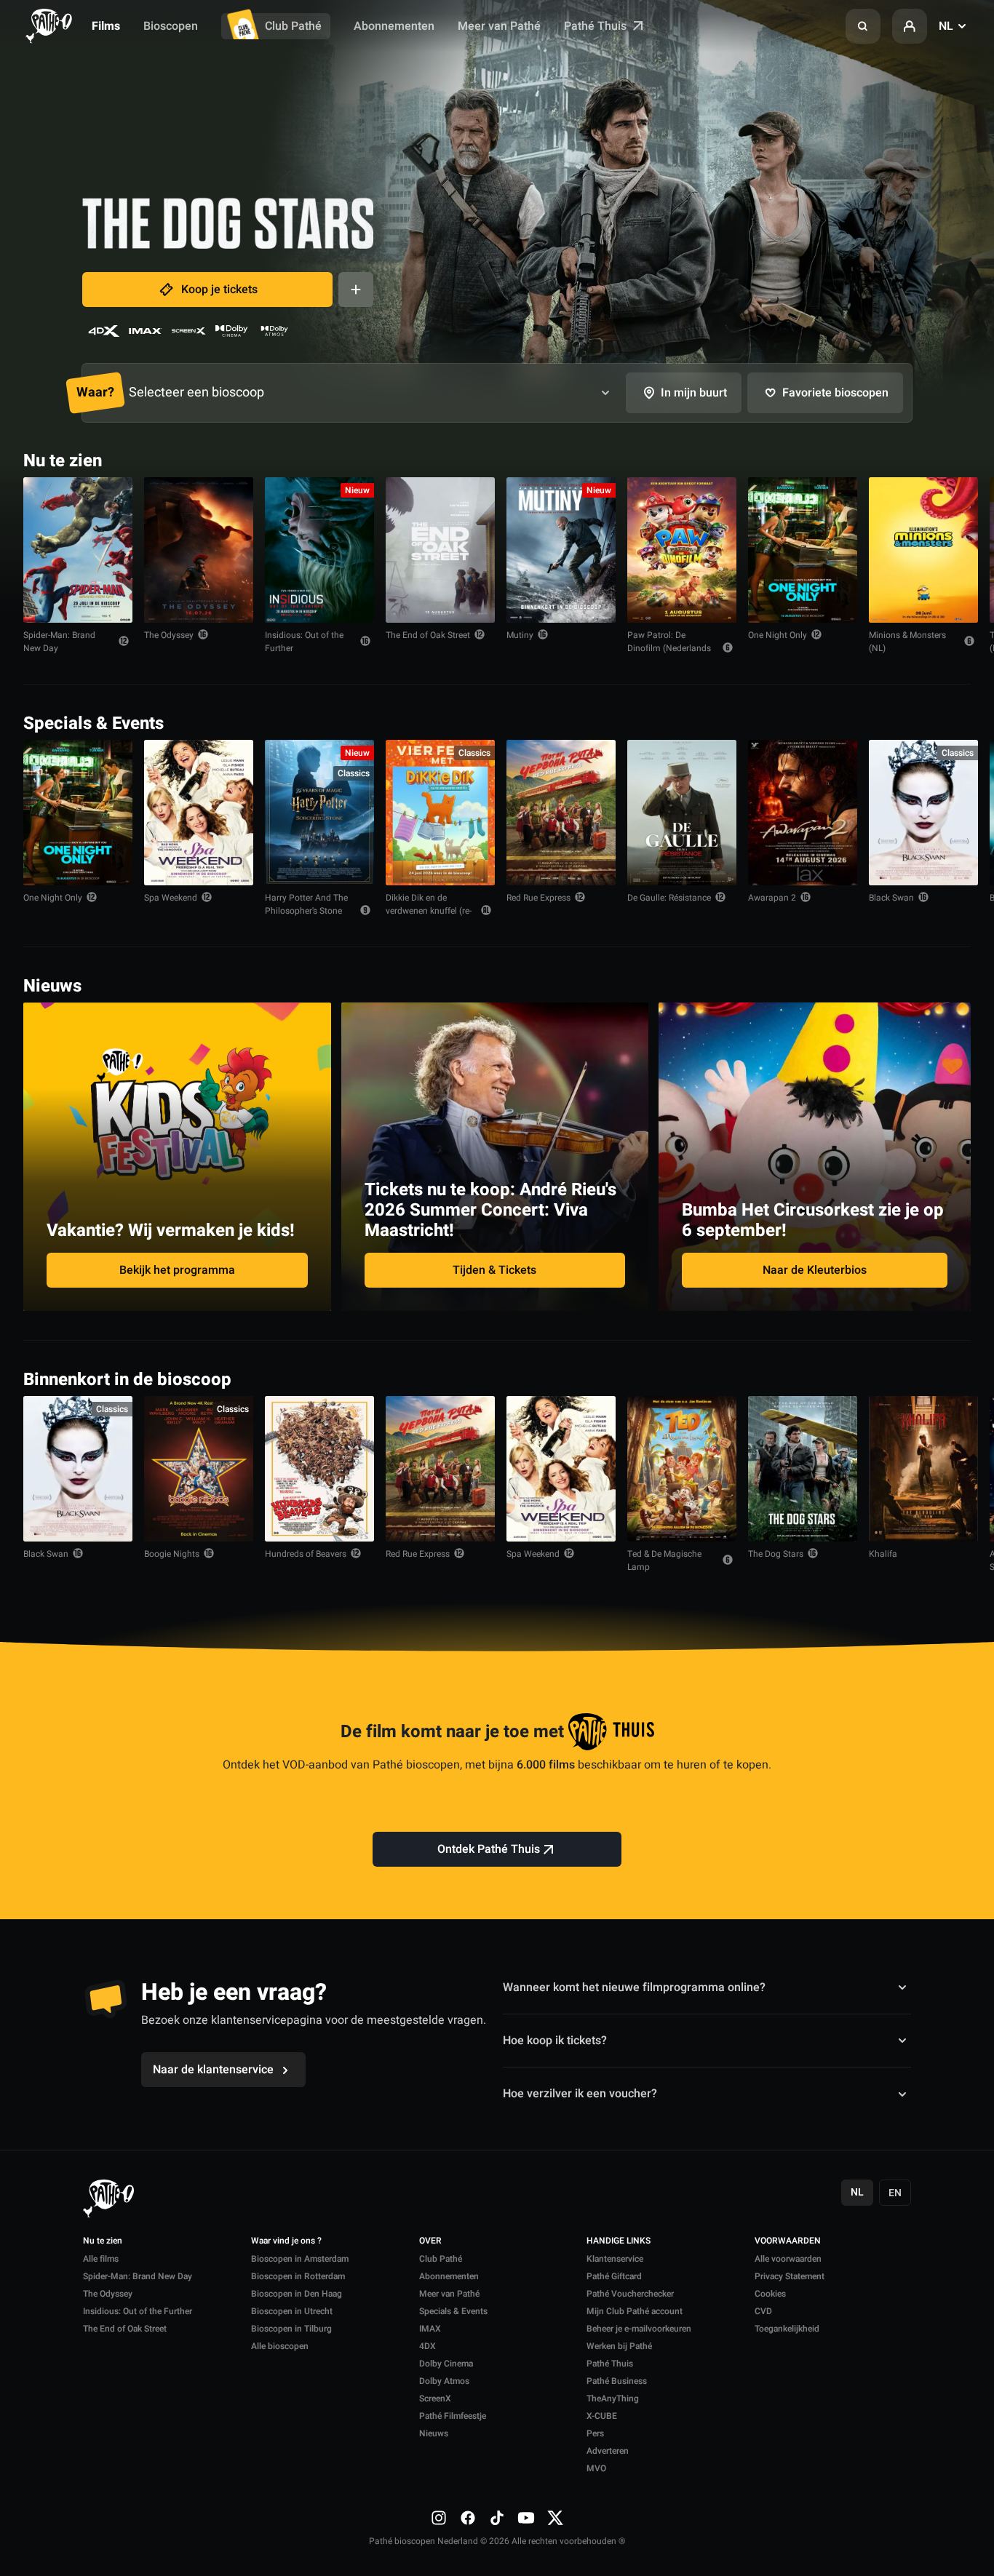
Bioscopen (171, 26)
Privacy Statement (790, 2276)
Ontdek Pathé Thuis (489, 1849)
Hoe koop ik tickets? (555, 2041)
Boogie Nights (172, 1554)
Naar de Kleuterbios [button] (815, 1270)
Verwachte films (918, 1378)
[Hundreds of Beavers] (319, 1469)
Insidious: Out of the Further (304, 642)
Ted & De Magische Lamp (664, 1560)
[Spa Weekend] (199, 813)
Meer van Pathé (499, 26)
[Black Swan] (923, 813)
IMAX (430, 2329)
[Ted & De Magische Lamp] (682, 1469)
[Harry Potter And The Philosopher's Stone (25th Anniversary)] (319, 813)
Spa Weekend (171, 898)
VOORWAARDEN (788, 2241)
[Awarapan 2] (803, 813)
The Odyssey (169, 635)
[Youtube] (526, 2518)
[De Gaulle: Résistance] (682, 813)
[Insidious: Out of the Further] (319, 550)
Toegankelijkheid (787, 2329)
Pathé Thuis (597, 26)
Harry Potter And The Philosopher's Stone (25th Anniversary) (306, 911)
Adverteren (608, 2451)
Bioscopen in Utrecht (292, 2311)
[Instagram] (439, 2518)
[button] (863, 26)
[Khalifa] (923, 1469)
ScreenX (435, 2398)
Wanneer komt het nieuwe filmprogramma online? (634, 1987)
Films (106, 26)
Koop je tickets (219, 290)
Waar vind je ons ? (286, 2241)
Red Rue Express (538, 898)
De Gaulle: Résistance (669, 898)
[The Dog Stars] (803, 1469)
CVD (763, 2311)
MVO (596, 2468)
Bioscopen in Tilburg (291, 2329)
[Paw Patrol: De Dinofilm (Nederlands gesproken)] (682, 550)
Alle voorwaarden (788, 2259)
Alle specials (926, 722)
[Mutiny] (561, 550)
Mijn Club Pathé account (635, 2311)
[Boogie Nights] (199, 1469)
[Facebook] (468, 2518)
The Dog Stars (776, 1554)
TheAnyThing (613, 2398)
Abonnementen (394, 26)
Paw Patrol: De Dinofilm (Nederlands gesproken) (669, 648)
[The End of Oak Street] (440, 550)
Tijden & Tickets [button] (494, 1270)
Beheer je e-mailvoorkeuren (639, 2329)
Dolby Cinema (446, 2364)
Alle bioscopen (280, 2346)
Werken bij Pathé (619, 2346)
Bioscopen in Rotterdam (298, 2276)
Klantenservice (615, 2259)
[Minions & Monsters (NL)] (923, 550)
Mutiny (520, 635)
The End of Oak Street (428, 635)
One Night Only (778, 635)
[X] (555, 2518)
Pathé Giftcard (614, 2276)
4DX (428, 2346)
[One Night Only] (803, 550)
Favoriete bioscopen (835, 393)
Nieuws (434, 2433)
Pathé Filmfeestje (453, 2416)
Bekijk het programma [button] (177, 1270)
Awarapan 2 (772, 898)
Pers (595, 2433)
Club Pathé (293, 26)
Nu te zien (103, 2241)
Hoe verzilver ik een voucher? (580, 2094)
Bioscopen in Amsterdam (300, 2259)
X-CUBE (602, 2416)
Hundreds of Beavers (306, 1554)
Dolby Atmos (444, 2381)
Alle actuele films (915, 459)
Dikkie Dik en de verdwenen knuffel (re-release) (429, 911)
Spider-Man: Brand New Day (59, 642)
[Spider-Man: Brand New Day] (78, 550)
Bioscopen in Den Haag (297, 2294)
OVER (430, 2241)
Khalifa (883, 1554)
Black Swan (891, 898)
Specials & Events (453, 2311)
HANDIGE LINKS (619, 2241)
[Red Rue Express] (561, 813)
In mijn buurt (694, 393)
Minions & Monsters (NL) (907, 642)
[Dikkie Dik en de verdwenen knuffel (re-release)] (440, 813)
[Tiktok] (497, 2518)
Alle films (101, 2259)
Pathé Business (617, 2381)
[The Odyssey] (199, 550)
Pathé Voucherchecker (630, 2294)
